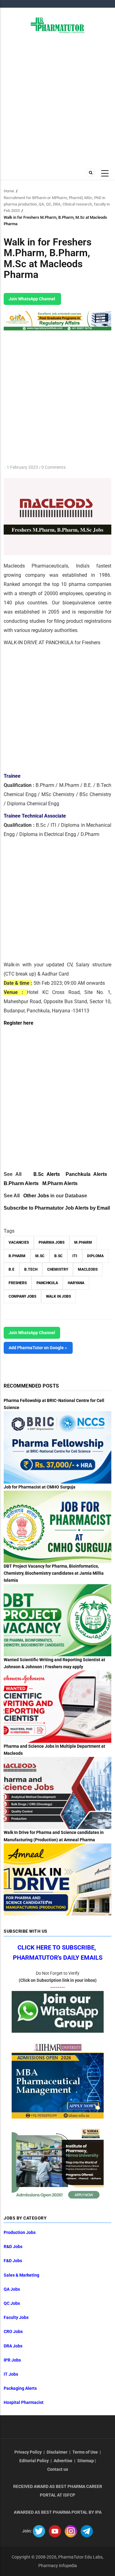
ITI (75, 1256)
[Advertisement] (57, 100)
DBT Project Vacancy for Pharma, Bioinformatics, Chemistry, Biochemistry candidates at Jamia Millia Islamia (54, 1573)
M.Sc (40, 1256)
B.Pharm (17, 1256)
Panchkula (47, 1283)
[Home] (57, 25)
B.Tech (31, 1269)
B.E (11, 1269)
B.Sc (58, 1256)
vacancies (19, 1242)
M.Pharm (83, 1242)
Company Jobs (22, 1296)
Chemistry (58, 1269)
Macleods (88, 1269)
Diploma (95, 1256)
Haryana (76, 1283)
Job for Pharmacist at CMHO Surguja (40, 1487)
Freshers (18, 1283)
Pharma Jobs (52, 1242)
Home (9, 191)
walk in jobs (58, 1296)
